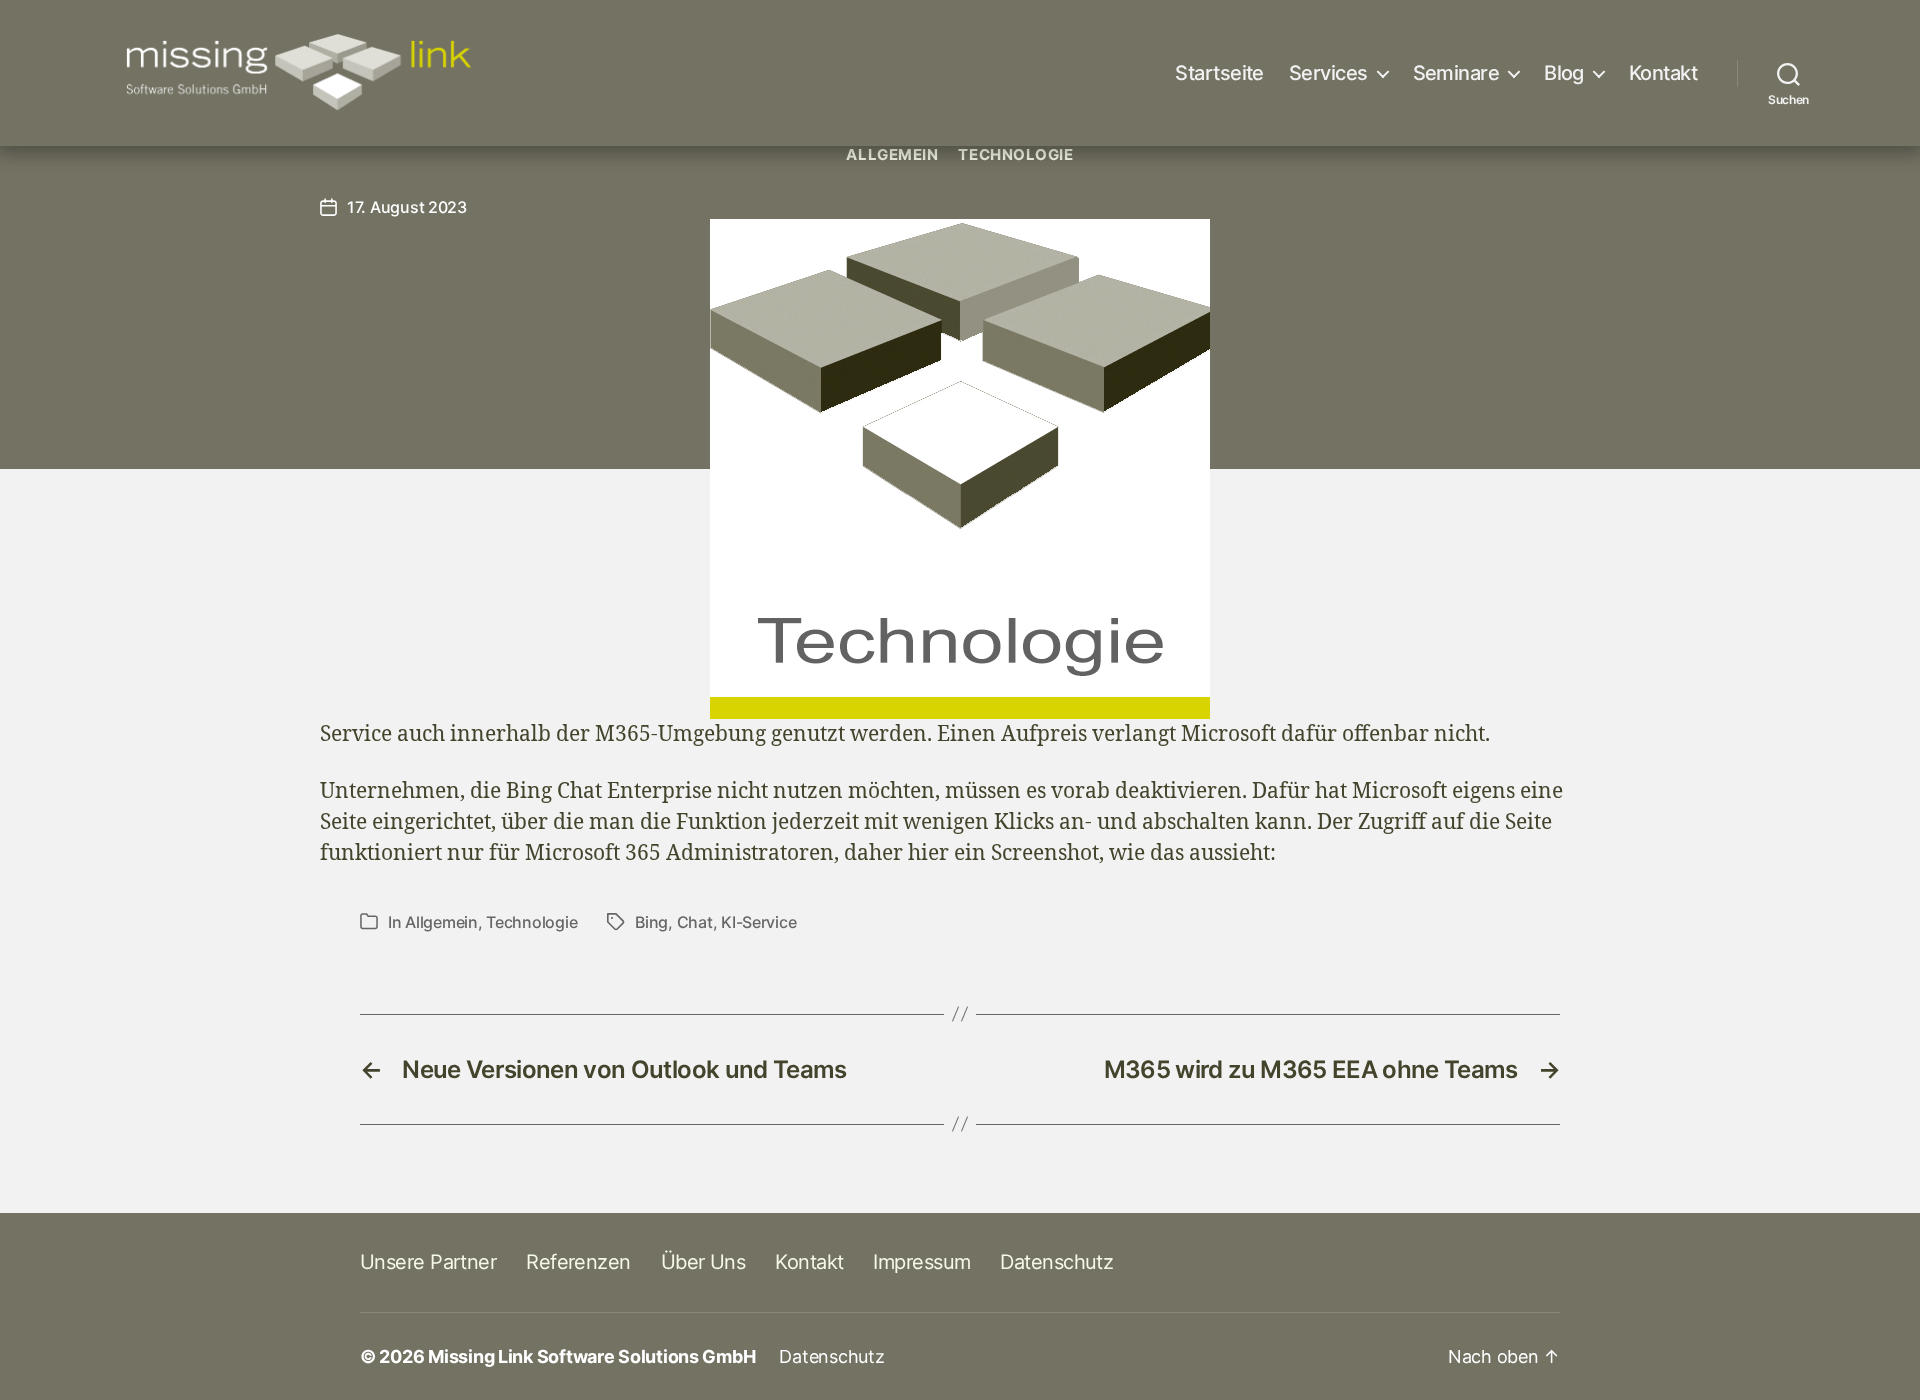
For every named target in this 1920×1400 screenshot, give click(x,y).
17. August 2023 (407, 207)
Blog (1564, 73)
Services (1328, 73)
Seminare (1456, 73)
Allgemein (892, 155)
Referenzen (578, 1262)
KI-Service (758, 922)
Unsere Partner (428, 1262)
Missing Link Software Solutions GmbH (591, 1356)
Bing (651, 922)
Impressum (921, 1262)
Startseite (1219, 73)
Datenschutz (1056, 1262)
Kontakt (1663, 73)
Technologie (1015, 155)
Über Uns (703, 1262)
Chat (695, 922)
